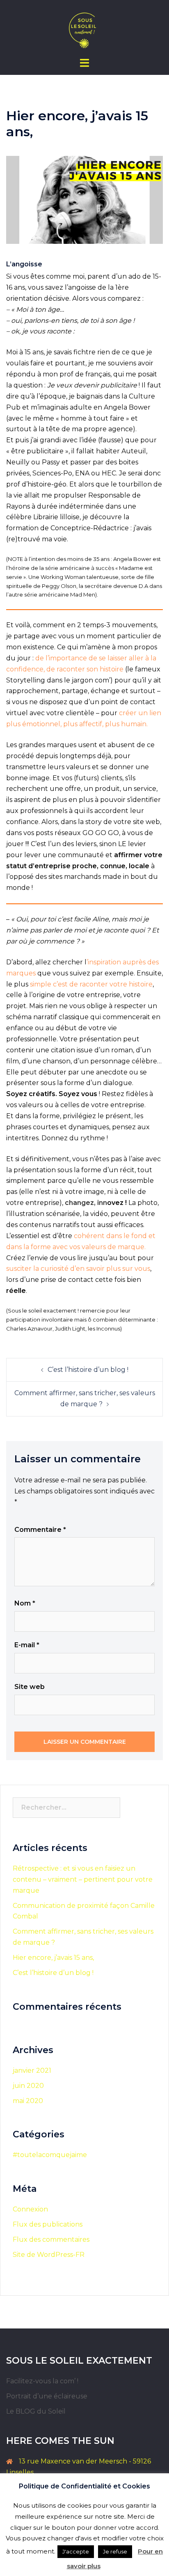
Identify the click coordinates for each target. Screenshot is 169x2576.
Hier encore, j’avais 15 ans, (53, 1958)
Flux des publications (48, 2224)
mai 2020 (28, 2101)
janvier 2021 (32, 2070)
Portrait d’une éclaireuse (47, 2396)
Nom (25, 1603)
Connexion (30, 2209)
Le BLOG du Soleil (36, 2411)
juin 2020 (28, 2086)
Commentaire (40, 1530)
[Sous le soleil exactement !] (84, 28)
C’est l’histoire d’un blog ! (88, 1370)
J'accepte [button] (76, 2551)
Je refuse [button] (115, 2551)
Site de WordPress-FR (49, 2255)
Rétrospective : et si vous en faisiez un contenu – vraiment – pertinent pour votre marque (83, 1879)
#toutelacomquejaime (50, 2155)
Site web (30, 1687)
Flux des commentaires (51, 2239)
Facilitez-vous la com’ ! (42, 2381)
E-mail (27, 1645)
